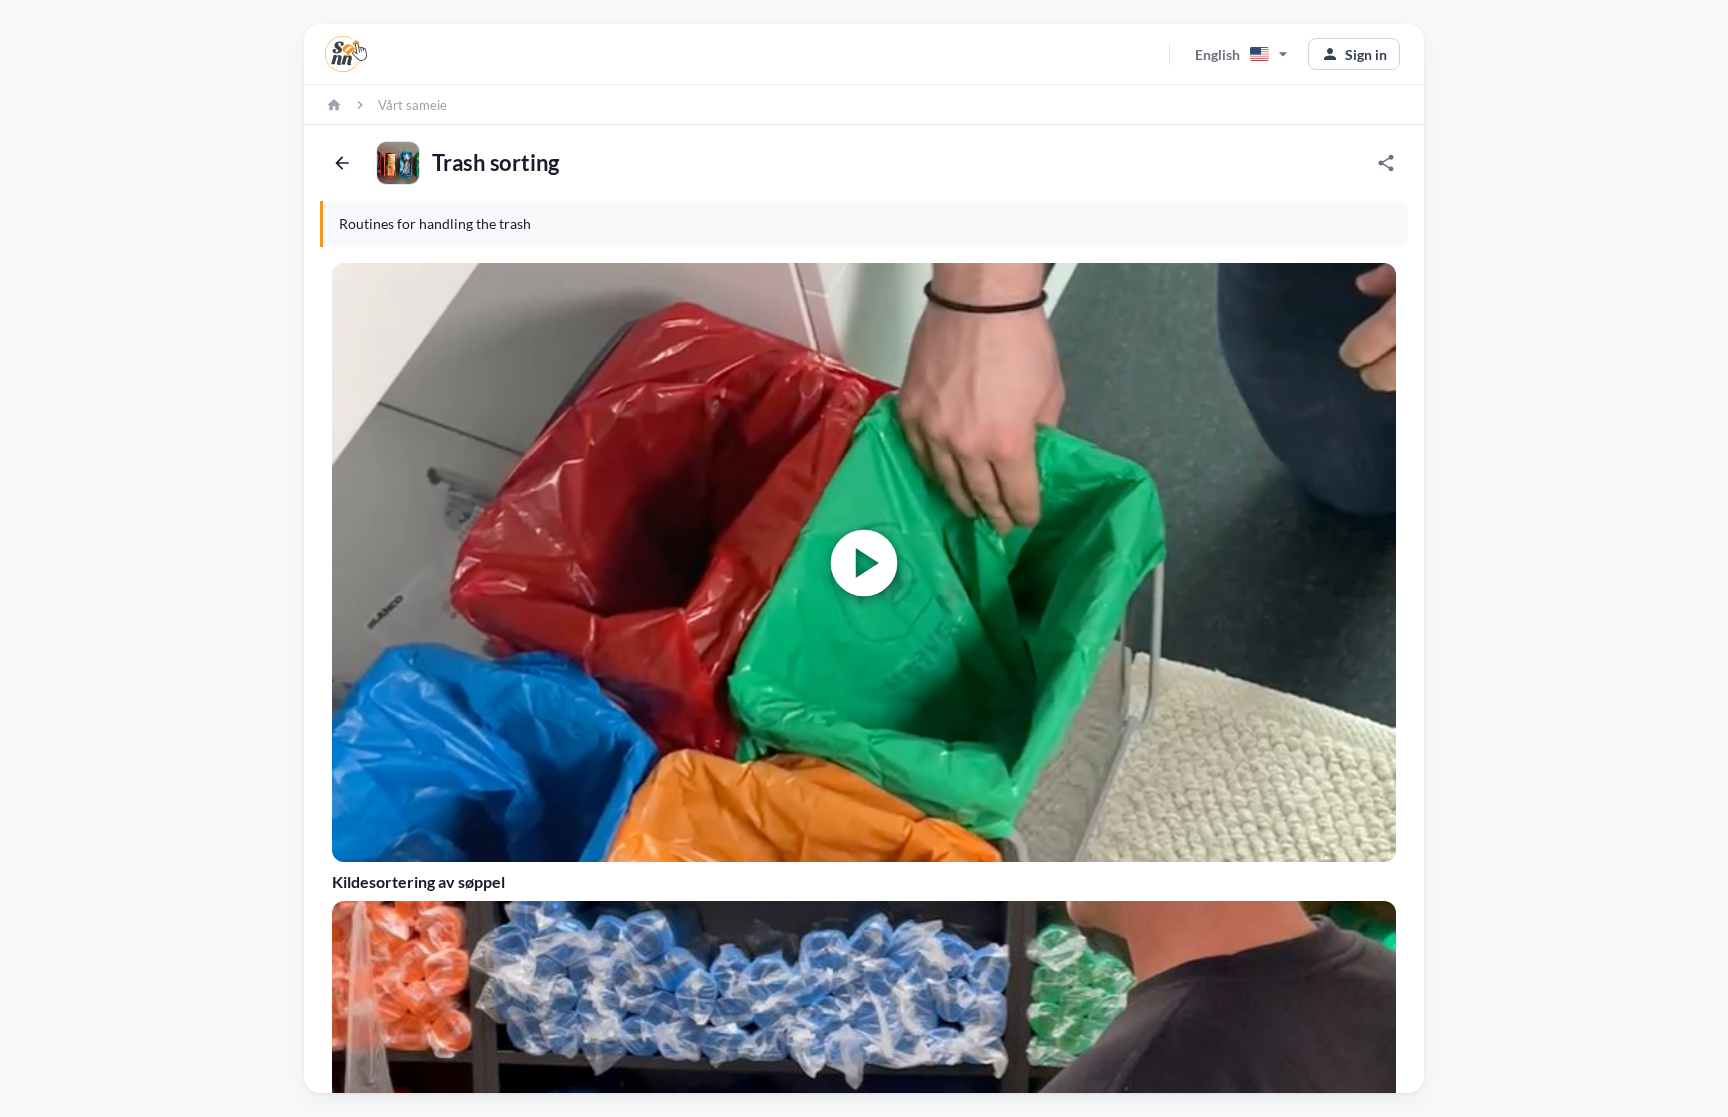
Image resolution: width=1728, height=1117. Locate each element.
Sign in (1354, 54)
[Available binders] (346, 54)
